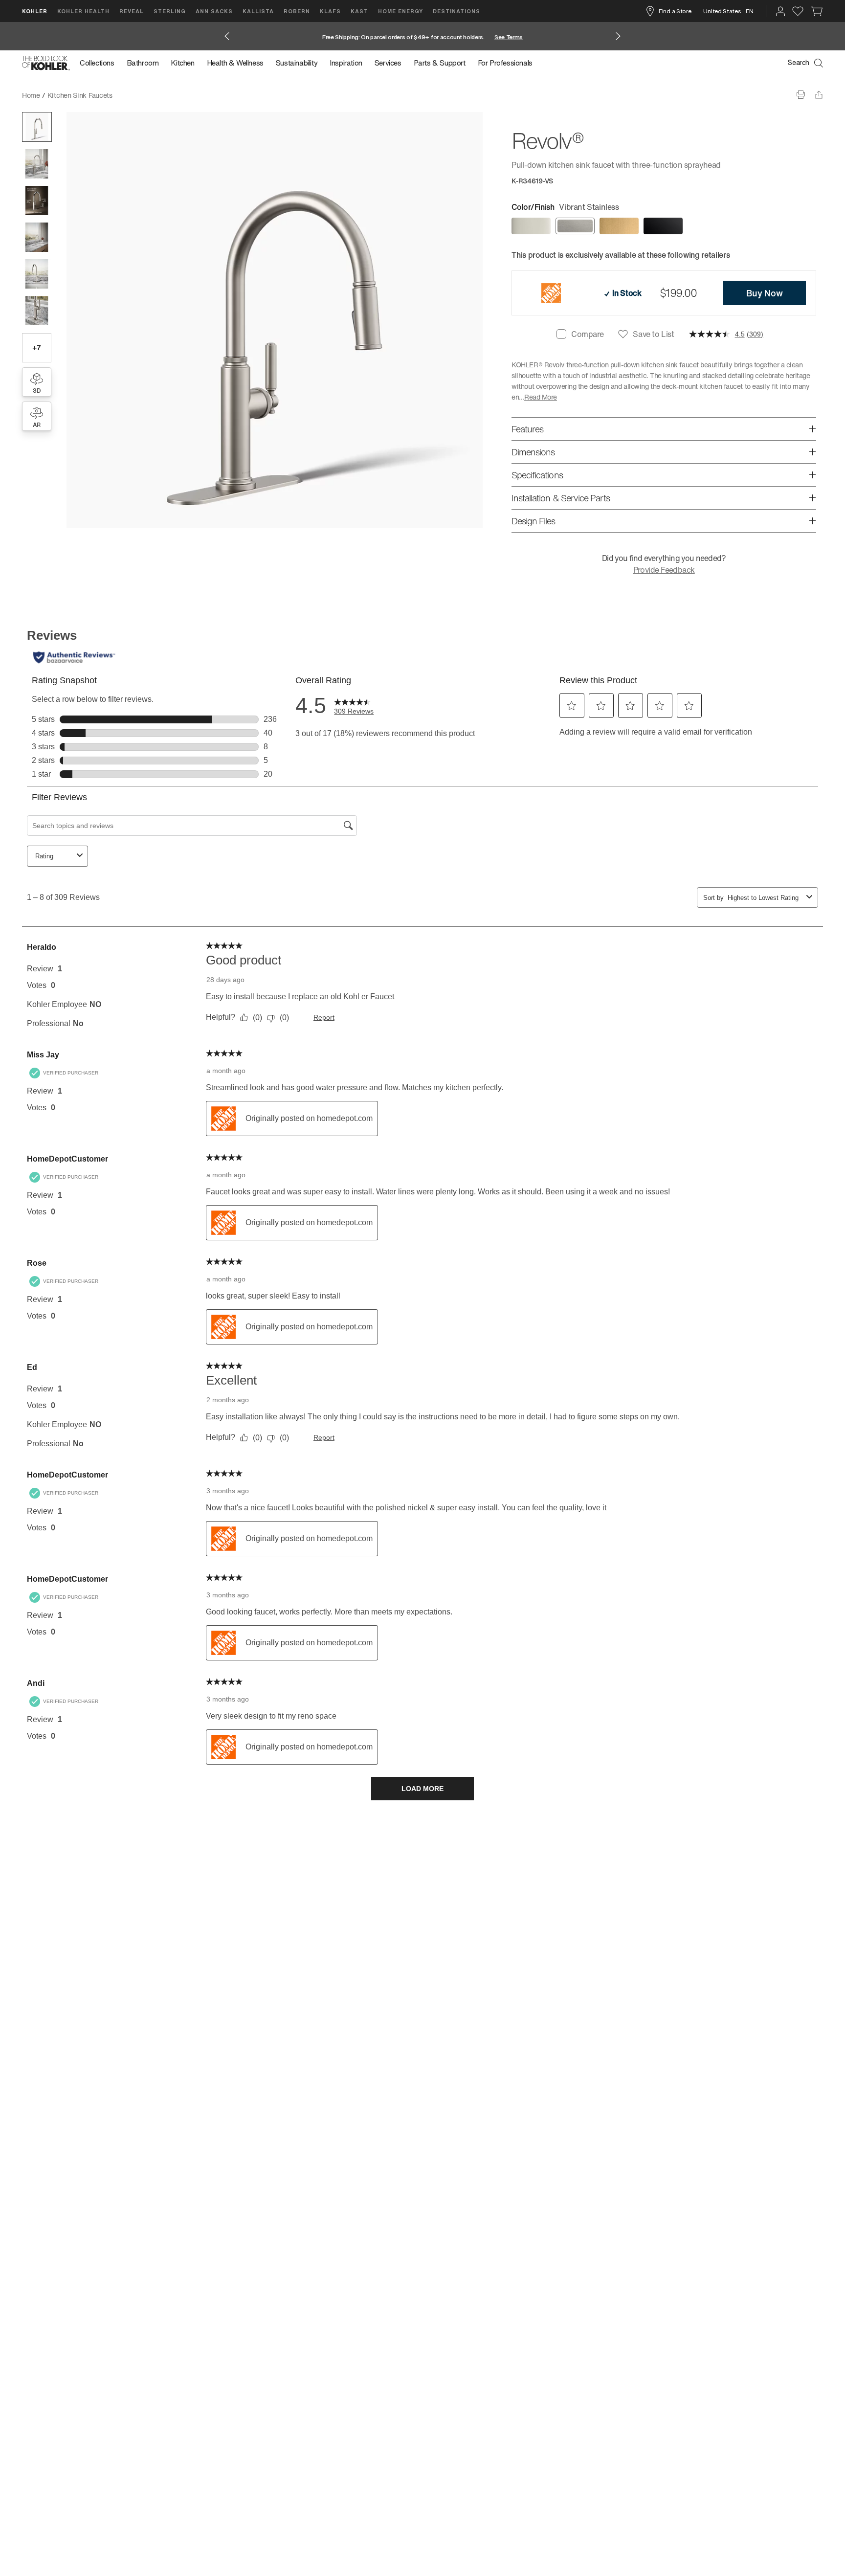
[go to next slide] (618, 36)
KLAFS (330, 11)
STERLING (170, 11)
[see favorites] (798, 11)
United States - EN (728, 11)
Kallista (258, 11)
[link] (764, 293)
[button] (37, 127)
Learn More (549, 37)
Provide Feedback (664, 570)
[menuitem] (100, 63)
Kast (359, 11)
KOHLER (35, 11)
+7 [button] (36, 347)
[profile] (780, 11)
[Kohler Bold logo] (46, 63)
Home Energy (400, 11)
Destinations (456, 11)
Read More (541, 397)
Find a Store (675, 11)
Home (31, 95)
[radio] (531, 226)
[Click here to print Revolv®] (801, 95)
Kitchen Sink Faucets (80, 95)
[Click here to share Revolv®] (819, 95)
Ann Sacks (214, 11)
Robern (297, 11)
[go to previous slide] (227, 36)
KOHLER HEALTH (83, 11)
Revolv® (132, 95)
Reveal (132, 11)
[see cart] (817, 11)
